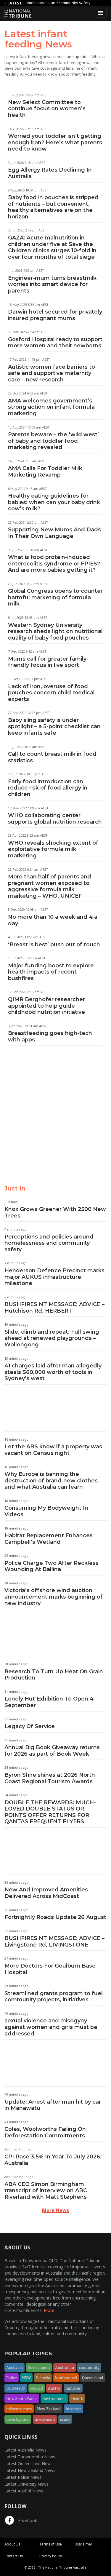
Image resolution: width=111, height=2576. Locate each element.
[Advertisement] (55, 1120)
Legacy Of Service (30, 1726)
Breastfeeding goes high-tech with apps (50, 1036)
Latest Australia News (25, 2450)
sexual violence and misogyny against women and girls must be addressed (51, 2027)
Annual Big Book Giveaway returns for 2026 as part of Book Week (52, 1751)
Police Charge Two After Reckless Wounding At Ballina (52, 1566)
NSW (26, 2378)
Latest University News (26, 2484)
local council (66, 2378)
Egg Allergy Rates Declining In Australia (50, 173)
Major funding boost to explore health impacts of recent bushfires (51, 972)
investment (45, 2419)
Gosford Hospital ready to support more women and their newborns (55, 343)
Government (39, 2367)
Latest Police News (23, 2477)
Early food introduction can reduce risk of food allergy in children (48, 788)
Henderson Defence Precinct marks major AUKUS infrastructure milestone (54, 1277)
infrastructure (19, 2409)
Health (77, 2398)
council (37, 2388)
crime (65, 2419)
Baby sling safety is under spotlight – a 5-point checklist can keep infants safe (54, 727)
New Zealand (49, 2409)
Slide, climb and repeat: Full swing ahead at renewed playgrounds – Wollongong (52, 1338)
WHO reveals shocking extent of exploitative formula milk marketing (53, 849)
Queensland (93, 2378)
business (74, 2409)
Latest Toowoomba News (30, 2457)
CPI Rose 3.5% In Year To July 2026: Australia (53, 2160)
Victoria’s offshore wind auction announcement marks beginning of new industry (54, 1597)
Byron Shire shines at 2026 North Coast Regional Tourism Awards (50, 1778)
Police (12, 2378)
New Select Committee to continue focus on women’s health (47, 109)
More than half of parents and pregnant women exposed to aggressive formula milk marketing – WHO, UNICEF (50, 886)
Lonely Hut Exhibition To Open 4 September (49, 1702)
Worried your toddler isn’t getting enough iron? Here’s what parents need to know (55, 142)
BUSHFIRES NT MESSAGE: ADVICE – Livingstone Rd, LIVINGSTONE (54, 1941)
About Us (12, 2544)
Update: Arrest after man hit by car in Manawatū (53, 2105)
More (49, 2310)
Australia (15, 2367)
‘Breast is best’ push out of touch (54, 945)
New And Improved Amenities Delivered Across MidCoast (46, 1893)
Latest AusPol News (24, 2491)
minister (73, 2388)
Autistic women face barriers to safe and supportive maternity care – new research (52, 373)
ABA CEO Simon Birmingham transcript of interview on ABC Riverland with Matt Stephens (46, 2191)
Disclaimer (83, 2544)
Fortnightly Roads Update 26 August (55, 1917)
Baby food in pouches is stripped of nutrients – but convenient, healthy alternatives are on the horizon (53, 207)
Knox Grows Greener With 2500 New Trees (55, 1212)
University (16, 2388)
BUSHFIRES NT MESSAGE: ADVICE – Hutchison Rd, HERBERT (54, 1308)
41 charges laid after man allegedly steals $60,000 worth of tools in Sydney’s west (53, 1372)
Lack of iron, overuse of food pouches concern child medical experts (51, 693)
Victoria (43, 2378)
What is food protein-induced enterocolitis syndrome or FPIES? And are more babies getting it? (54, 564)
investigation (18, 2419)
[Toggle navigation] (100, 13)
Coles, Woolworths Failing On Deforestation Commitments (45, 2132)
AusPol (54, 2388)
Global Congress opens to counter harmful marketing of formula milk (55, 597)
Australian (65, 2367)
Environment (54, 2398)
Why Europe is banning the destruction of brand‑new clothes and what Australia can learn (51, 1480)
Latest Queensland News (29, 2464)
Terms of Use (51, 2544)
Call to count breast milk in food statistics (52, 757)
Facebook (27, 2520)
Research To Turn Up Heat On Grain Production (54, 1675)
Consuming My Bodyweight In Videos (46, 1511)
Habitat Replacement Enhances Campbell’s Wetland (49, 1539)
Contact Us (14, 2556)
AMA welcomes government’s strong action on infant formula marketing (51, 407)
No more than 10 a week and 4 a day (53, 920)
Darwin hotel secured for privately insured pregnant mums (55, 315)
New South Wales (22, 2398)
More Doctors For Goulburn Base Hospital (50, 1969)
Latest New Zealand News (30, 2470)
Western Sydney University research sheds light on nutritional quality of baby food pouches (55, 631)
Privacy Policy (51, 2556)
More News (55, 2210)
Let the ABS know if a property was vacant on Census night (53, 1450)
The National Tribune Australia (62, 2567)
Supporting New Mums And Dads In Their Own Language (54, 533)
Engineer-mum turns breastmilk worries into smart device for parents (52, 284)
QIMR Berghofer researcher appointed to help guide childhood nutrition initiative (46, 1006)
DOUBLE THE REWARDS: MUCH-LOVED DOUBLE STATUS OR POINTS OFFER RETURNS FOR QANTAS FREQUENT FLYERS (50, 1812)
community (89, 2367)
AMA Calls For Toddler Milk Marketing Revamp (45, 472)
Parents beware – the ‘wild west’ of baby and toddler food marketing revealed (53, 441)
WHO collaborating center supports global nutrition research (55, 819)
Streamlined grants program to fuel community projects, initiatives (54, 1997)
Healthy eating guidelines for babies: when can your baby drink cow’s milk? (54, 502)
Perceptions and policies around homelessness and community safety (49, 1243)
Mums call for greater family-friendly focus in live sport (48, 662)
